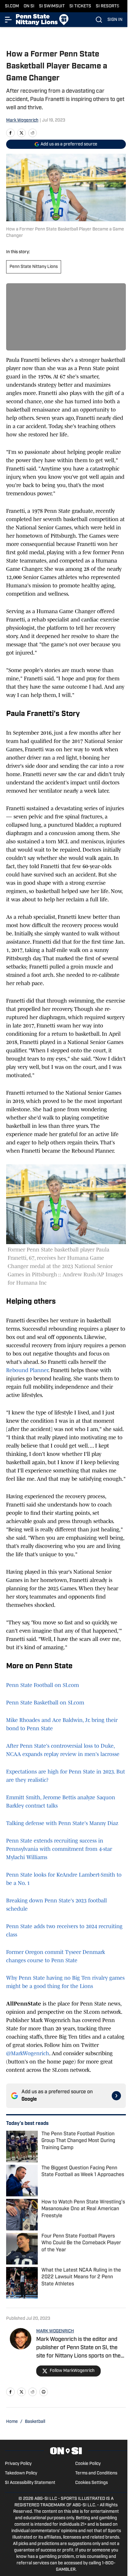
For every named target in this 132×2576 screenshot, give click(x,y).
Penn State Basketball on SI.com (45, 1703)
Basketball (35, 2422)
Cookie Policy (88, 2464)
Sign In (115, 20)
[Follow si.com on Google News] (116, 2096)
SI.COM (12, 6)
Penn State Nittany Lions (34, 267)
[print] (44, 2392)
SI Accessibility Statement (30, 2483)
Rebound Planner (27, 1370)
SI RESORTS (108, 6)
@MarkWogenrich (28, 2053)
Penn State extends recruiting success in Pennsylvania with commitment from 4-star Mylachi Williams (59, 1849)
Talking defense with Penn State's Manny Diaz (62, 1823)
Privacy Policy (18, 2464)
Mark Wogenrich (22, 120)
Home (12, 2422)
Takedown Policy (21, 2473)
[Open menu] (9, 20)
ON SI (29, 6)
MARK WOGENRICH (55, 2331)
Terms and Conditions (96, 2473)
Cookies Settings (91, 2483)
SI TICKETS (80, 6)
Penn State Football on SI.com (43, 1685)
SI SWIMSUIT (52, 6)
